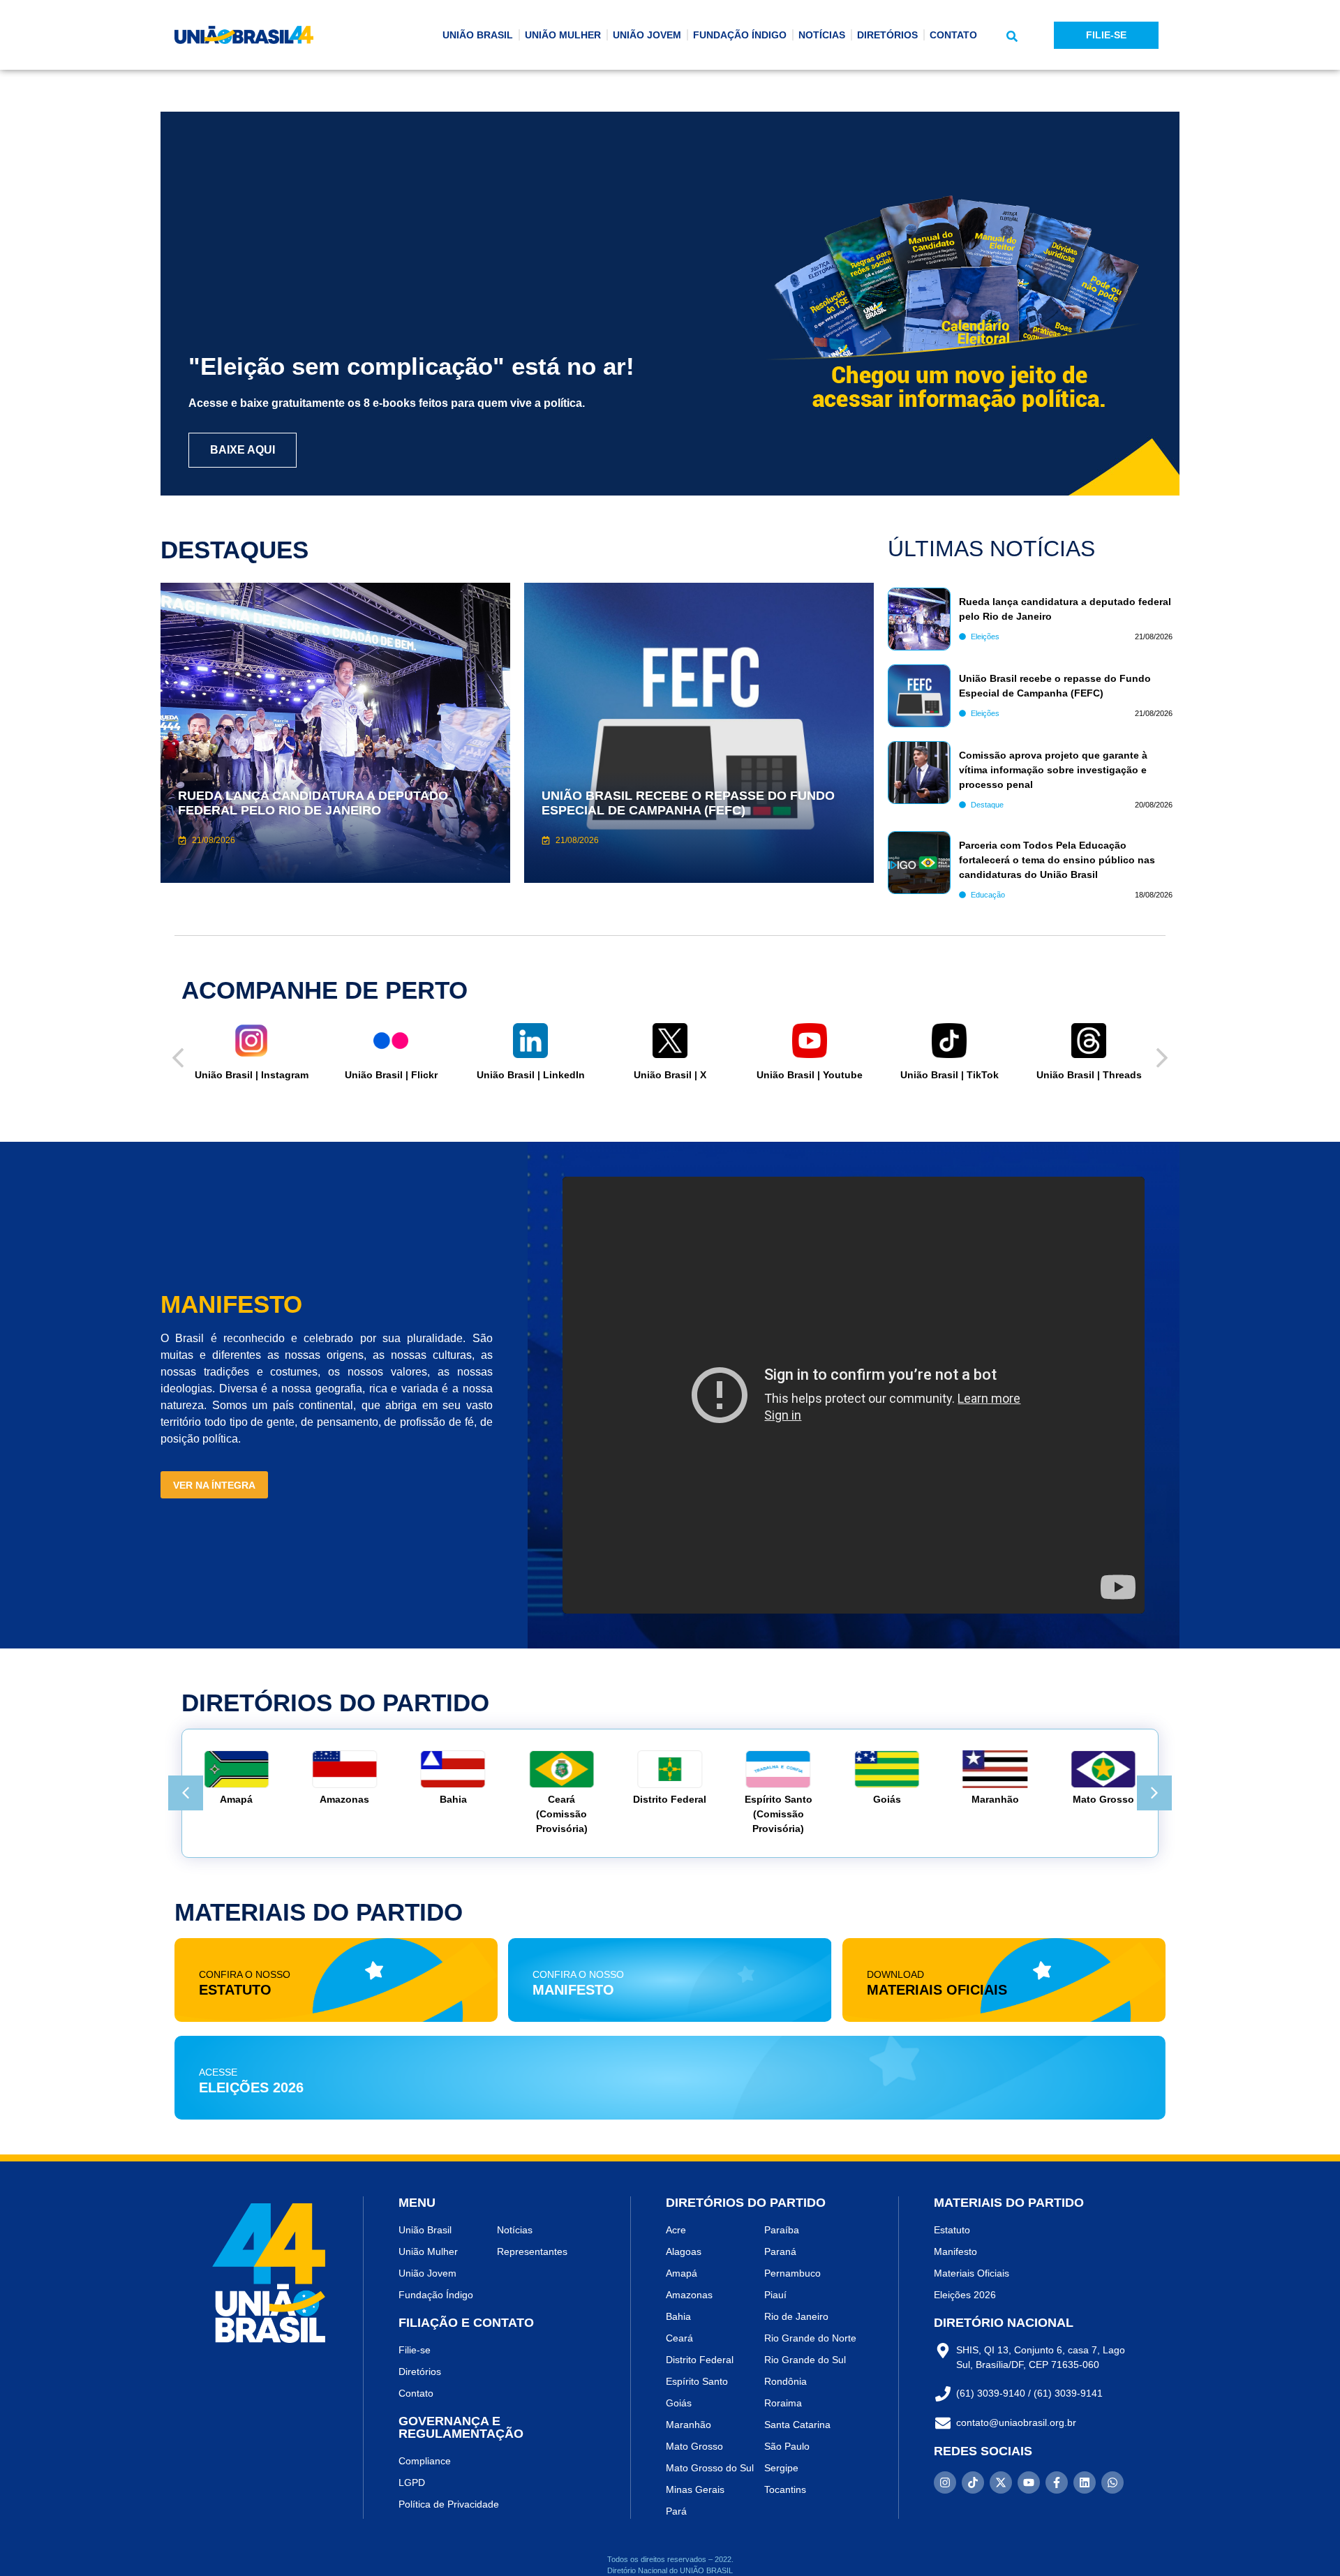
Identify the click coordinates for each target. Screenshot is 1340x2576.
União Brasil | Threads (962, 1075)
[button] (1012, 36)
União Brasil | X (544, 1075)
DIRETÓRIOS (887, 35)
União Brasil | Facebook (1102, 1075)
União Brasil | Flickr (264, 1075)
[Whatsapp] (1112, 2482)
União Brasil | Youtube (683, 1075)
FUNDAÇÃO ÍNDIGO (740, 35)
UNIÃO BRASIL (478, 35)
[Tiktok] (973, 2482)
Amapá (213, 1799)
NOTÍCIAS (822, 35)
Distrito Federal (646, 1799)
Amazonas (321, 1799)
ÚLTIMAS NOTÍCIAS (991, 549)
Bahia (429, 1799)
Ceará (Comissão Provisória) (537, 1814)
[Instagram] (945, 2482)
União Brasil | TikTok (822, 1075)
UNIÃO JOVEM (647, 35)
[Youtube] (1029, 2482)
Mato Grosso (1080, 1799)
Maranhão (971, 1799)
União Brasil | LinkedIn (404, 1075)
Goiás (863, 1799)
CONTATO (953, 35)
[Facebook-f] (1057, 2482)
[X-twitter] (1001, 2482)
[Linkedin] (1085, 2482)
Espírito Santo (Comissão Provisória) (754, 1814)
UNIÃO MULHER (563, 35)
